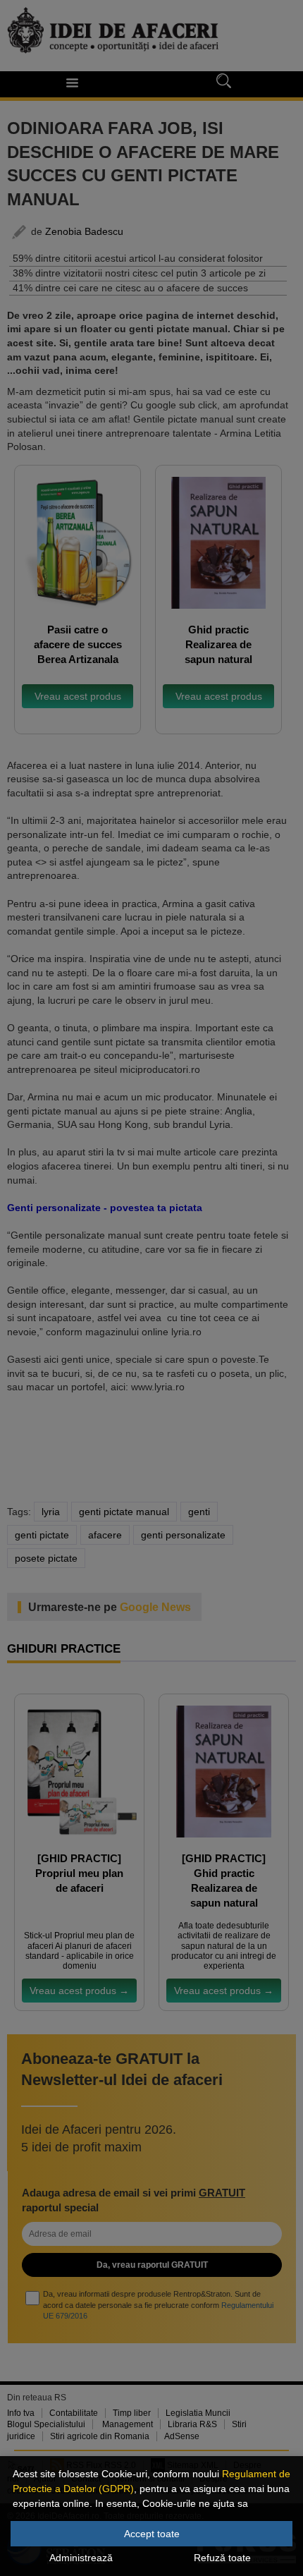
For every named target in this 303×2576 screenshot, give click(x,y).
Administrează (81, 2558)
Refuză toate (222, 2558)
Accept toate (152, 2534)
